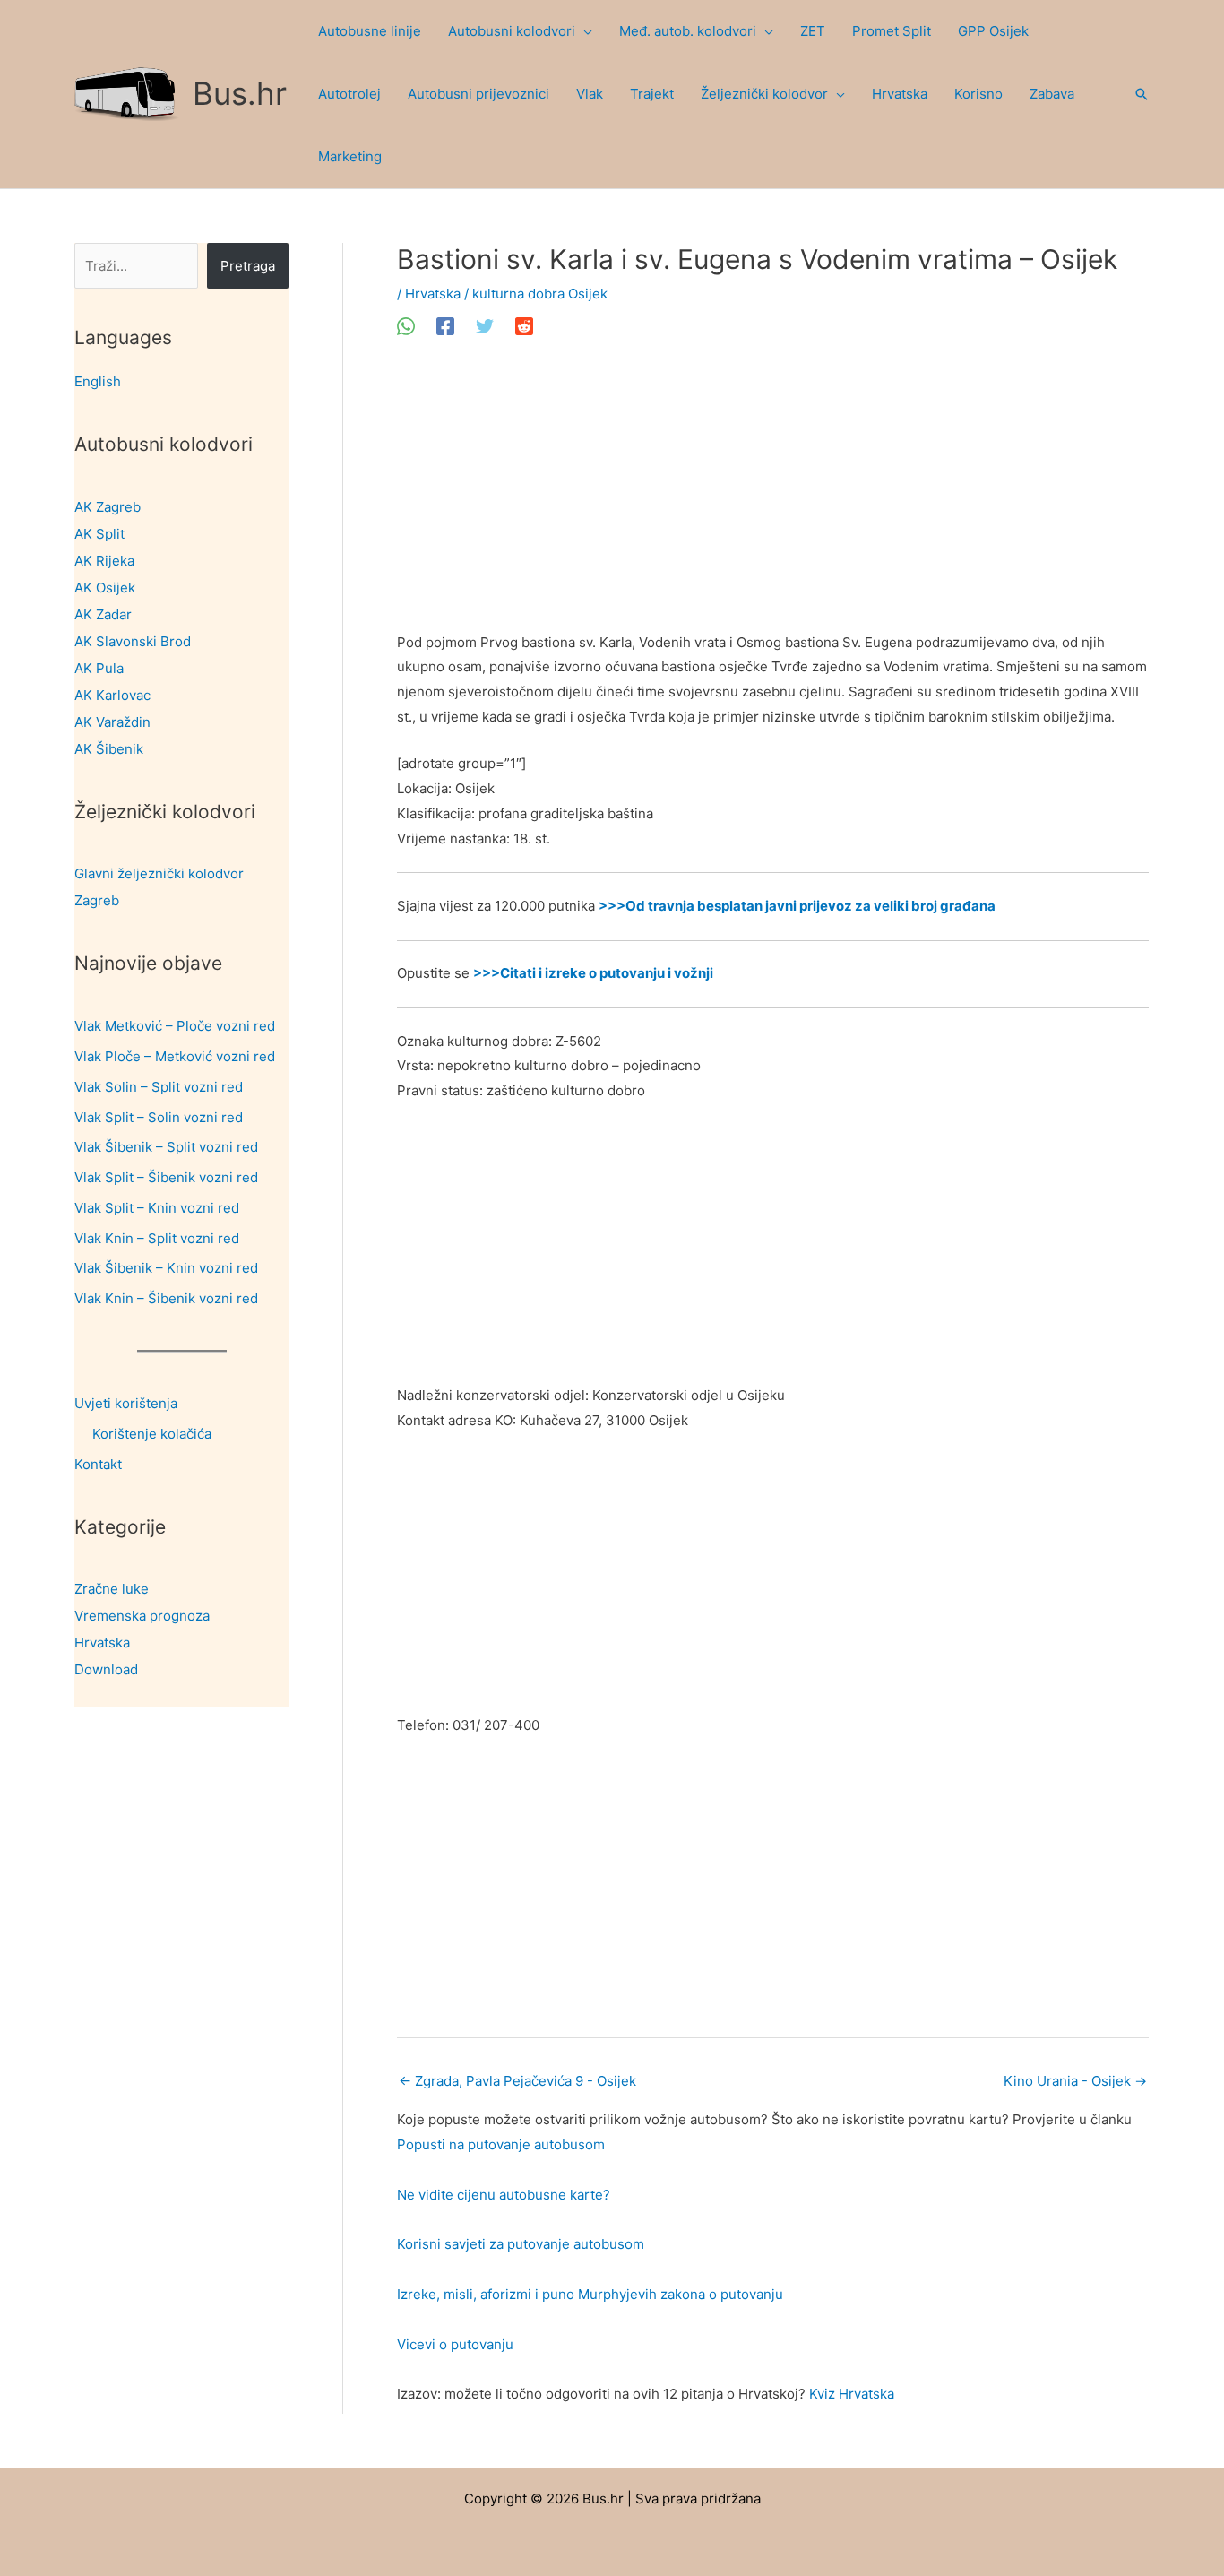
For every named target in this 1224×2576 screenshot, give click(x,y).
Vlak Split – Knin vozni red (157, 1208)
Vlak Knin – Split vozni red (157, 1238)
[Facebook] (445, 326)
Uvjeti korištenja (126, 1403)
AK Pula (99, 668)
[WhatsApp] (406, 326)
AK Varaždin (112, 722)
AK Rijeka (104, 561)
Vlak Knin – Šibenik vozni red (166, 1298)
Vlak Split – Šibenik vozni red (166, 1177)
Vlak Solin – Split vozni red (159, 1087)
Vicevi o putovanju (455, 2344)
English (98, 381)
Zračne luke (112, 1589)
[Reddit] (524, 326)
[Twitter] (485, 326)
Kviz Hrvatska (852, 2394)
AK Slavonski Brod (133, 641)
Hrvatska (102, 1642)
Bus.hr (240, 93)
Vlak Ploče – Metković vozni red (175, 1056)
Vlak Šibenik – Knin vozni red (166, 1268)
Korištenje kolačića (152, 1434)
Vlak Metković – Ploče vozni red (175, 1026)
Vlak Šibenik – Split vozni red (166, 1147)
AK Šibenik (109, 749)
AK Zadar (103, 614)
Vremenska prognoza (142, 1616)
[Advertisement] (773, 497)
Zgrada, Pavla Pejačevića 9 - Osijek (517, 2081)
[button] (584, 31)
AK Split (99, 534)
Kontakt (98, 1464)
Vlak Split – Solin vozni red (159, 1117)
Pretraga (248, 266)
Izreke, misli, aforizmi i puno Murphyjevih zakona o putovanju (590, 2294)
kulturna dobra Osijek (540, 294)
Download (106, 1669)
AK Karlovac (112, 695)
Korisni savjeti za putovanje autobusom (521, 2244)
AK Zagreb (108, 507)
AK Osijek (105, 588)
